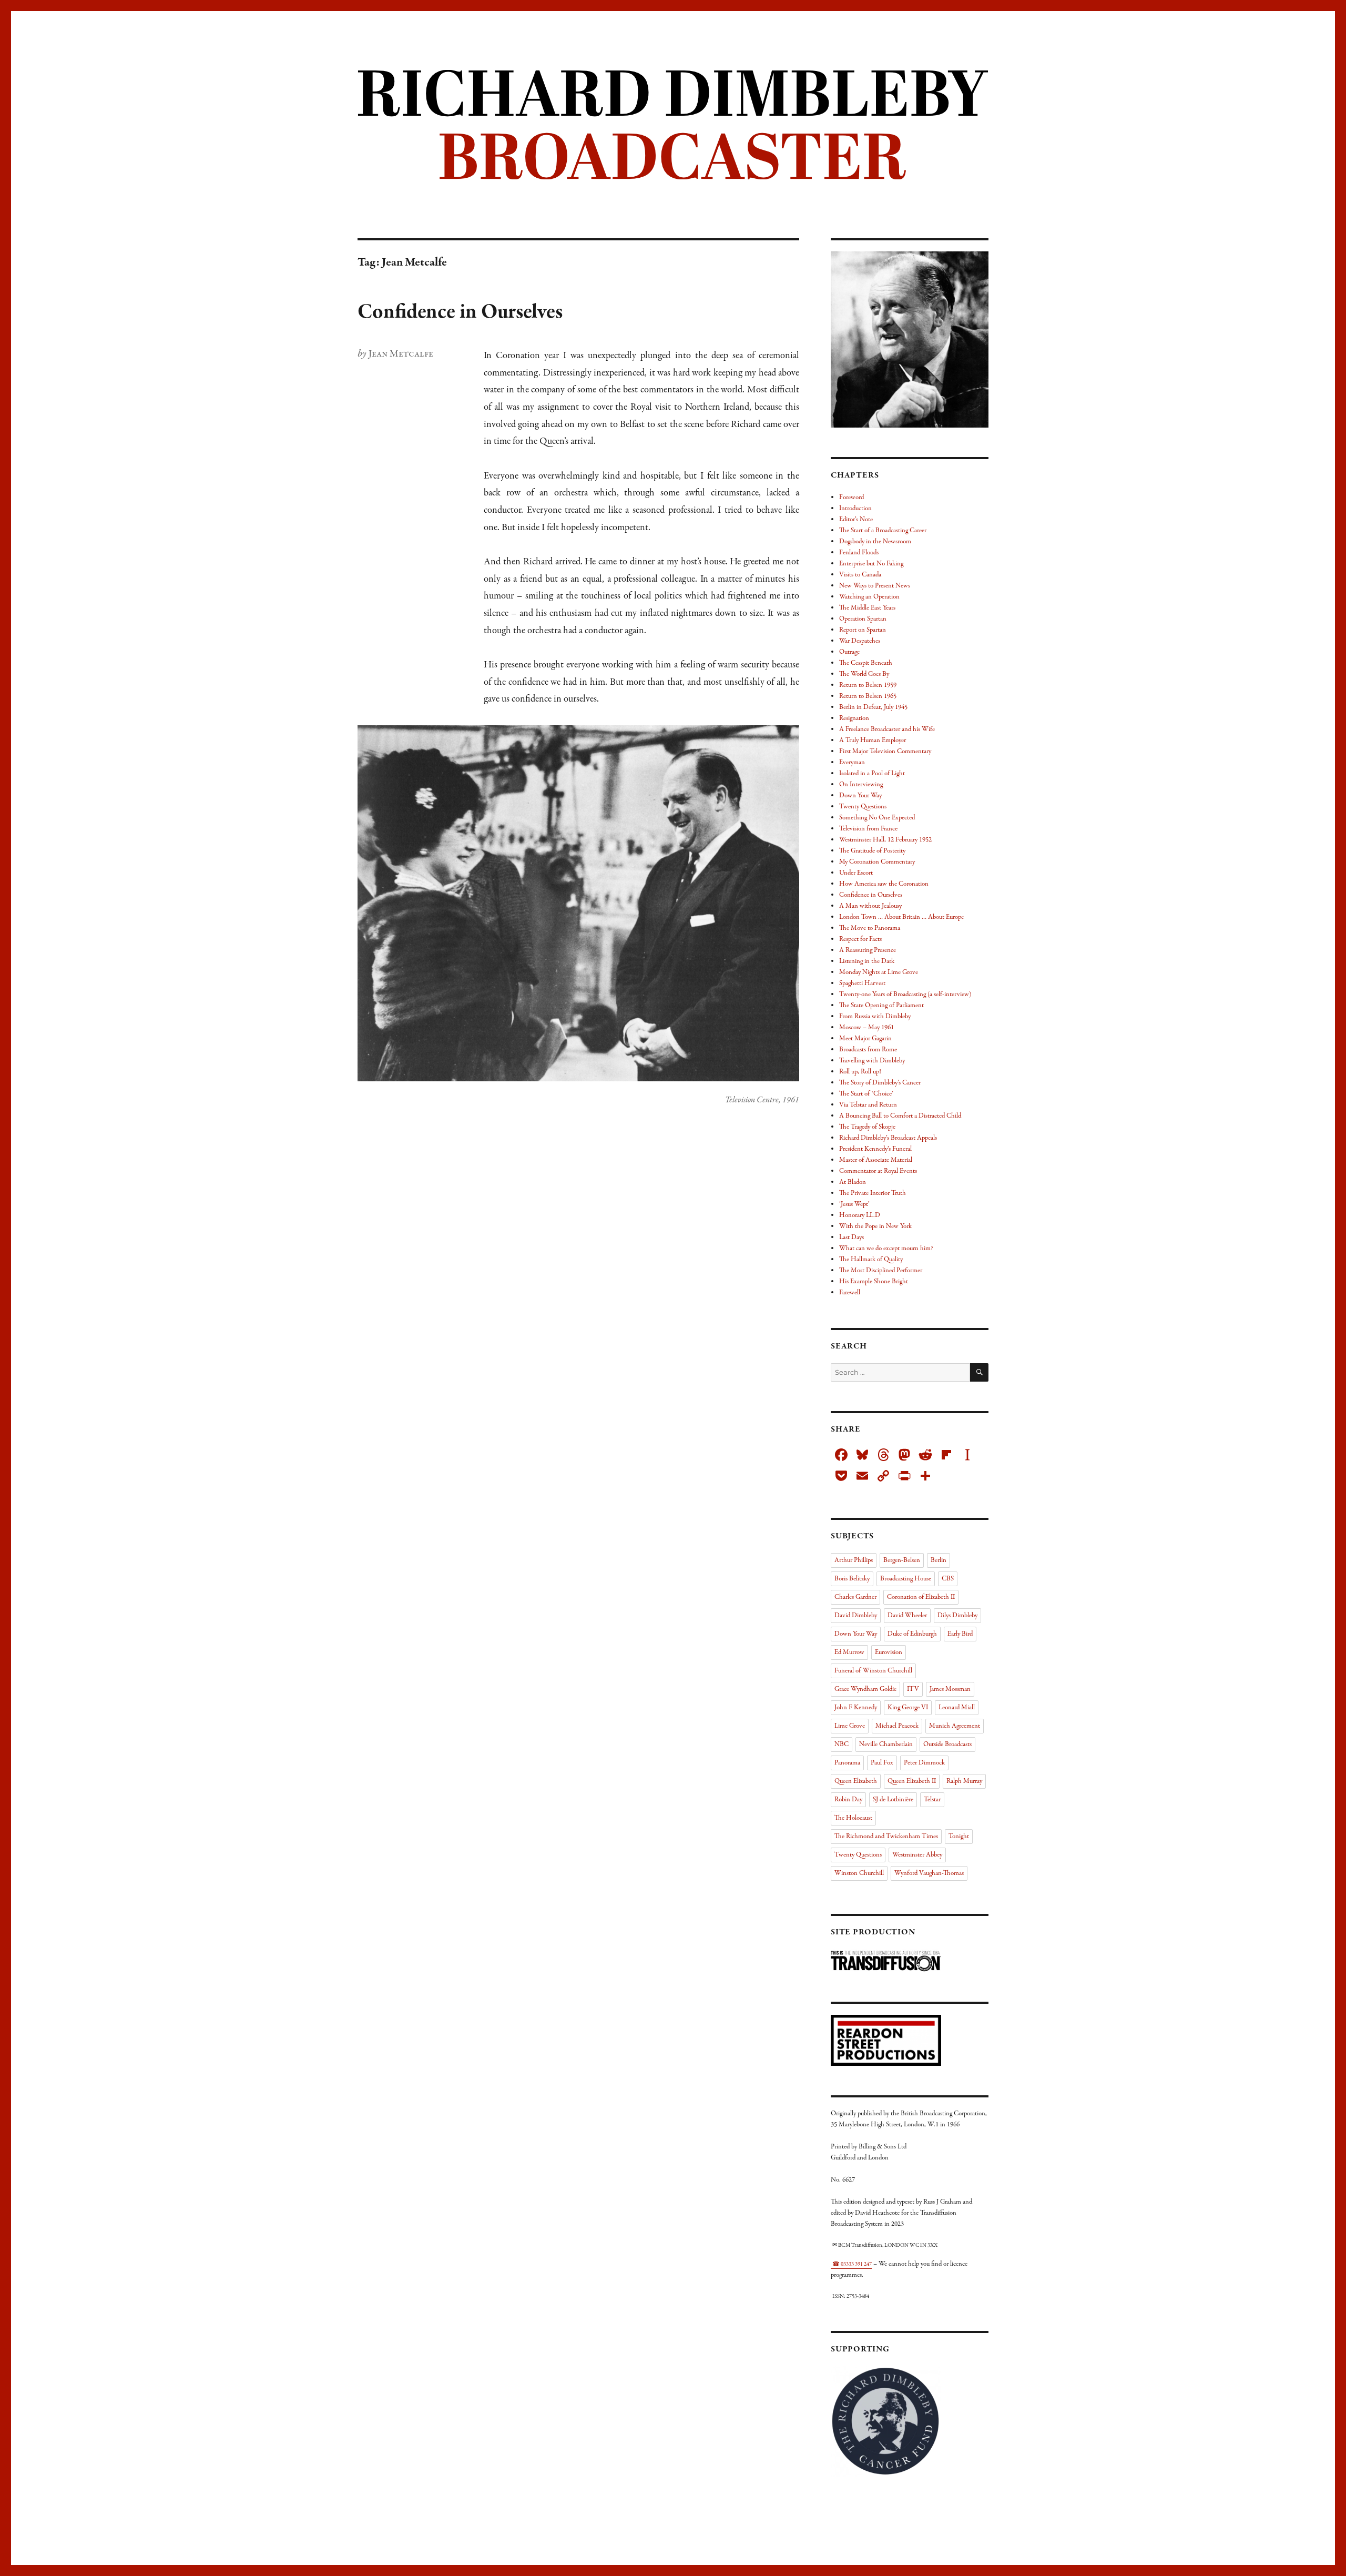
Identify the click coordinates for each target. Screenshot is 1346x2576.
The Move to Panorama (870, 928)
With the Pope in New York (875, 1226)
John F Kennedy (856, 1708)
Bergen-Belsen (902, 1560)
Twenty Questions (863, 807)
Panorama (847, 1763)
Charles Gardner (855, 1597)
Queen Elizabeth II (912, 1781)
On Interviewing (861, 785)
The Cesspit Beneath (866, 663)
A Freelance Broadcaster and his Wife (887, 729)
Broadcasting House (906, 1579)
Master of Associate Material (876, 1160)
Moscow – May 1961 (866, 1028)
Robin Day (848, 1800)
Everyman (852, 763)
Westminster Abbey (917, 1855)
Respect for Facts (860, 939)
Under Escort (856, 873)
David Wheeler (907, 1616)
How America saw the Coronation (884, 884)
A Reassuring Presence (868, 950)
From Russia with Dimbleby (875, 1017)
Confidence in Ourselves (460, 312)
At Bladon (853, 1182)
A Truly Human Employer (873, 741)
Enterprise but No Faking (871, 564)
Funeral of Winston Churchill (873, 1671)
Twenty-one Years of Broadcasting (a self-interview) (905, 995)
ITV (913, 1689)
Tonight (959, 1837)
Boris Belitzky (852, 1579)
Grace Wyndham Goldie (865, 1689)
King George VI (908, 1708)
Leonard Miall (957, 1708)
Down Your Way (860, 796)
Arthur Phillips (854, 1560)
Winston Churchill (859, 1873)
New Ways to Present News (875, 586)
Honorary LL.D (860, 1215)
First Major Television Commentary (885, 752)
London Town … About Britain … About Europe (901, 917)
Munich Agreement (955, 1726)
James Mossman (950, 1689)
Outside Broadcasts (947, 1745)
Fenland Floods (859, 553)
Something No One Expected (877, 818)
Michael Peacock (897, 1726)
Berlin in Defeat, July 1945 (873, 707)
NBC (842, 1745)
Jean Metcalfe (401, 354)
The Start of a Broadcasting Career (883, 531)
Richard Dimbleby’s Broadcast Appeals (888, 1138)
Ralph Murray (964, 1781)
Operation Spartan (863, 619)
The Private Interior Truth (873, 1193)
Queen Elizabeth (856, 1781)
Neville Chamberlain (886, 1745)
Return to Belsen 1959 (868, 685)
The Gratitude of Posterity (872, 851)
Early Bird (960, 1634)
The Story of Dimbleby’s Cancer (880, 1083)
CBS (948, 1579)
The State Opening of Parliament (881, 1006)
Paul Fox (882, 1763)
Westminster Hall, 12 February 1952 (885, 840)
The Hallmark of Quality (871, 1260)
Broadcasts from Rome (868, 1050)
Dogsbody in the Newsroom (875, 542)
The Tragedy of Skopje (867, 1127)
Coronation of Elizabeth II (921, 1597)
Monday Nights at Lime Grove (879, 972)
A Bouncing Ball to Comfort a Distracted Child (900, 1116)
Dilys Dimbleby (957, 1616)
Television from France (868, 829)
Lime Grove (850, 1726)
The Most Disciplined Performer (881, 1271)
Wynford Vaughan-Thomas (929, 1873)
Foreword (852, 498)
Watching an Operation (869, 597)
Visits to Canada (860, 575)
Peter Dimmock (924, 1763)
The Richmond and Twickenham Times (886, 1837)
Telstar (932, 1800)
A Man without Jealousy (870, 906)
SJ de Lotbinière (893, 1800)
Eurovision (889, 1652)
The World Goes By (864, 674)
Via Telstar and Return (868, 1105)
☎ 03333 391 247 (852, 2264)
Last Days (852, 1238)
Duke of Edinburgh (912, 1634)
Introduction (855, 509)
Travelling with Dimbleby (872, 1061)
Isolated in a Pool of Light (872, 774)
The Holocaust (853, 1818)
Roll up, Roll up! (860, 1072)
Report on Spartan (863, 630)
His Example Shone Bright (874, 1282)
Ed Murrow (849, 1652)
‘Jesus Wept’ (854, 1204)
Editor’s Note (856, 520)
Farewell (850, 1293)
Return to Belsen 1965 (868, 696)
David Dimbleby (856, 1616)
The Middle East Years (867, 608)
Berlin (939, 1560)
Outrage (849, 652)
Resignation (854, 718)
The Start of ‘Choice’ (866, 1094)
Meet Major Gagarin (865, 1039)
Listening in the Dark (867, 961)
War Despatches (860, 641)
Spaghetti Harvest (862, 983)
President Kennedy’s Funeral (875, 1149)
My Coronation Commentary (877, 862)
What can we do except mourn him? (886, 1249)
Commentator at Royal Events (878, 1171)
